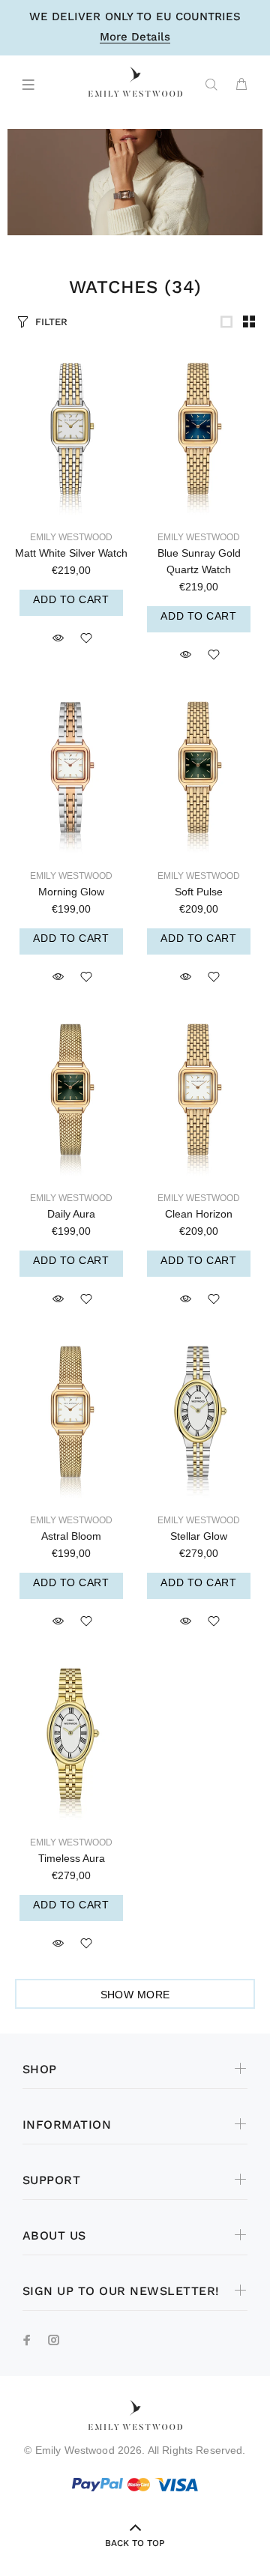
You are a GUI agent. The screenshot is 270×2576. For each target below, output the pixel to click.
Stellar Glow (199, 1536)
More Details (135, 37)
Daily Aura (71, 1214)
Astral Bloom (71, 1536)
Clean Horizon (199, 1214)
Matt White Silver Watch (71, 553)
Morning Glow (71, 892)
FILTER (51, 322)
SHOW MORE (135, 1995)
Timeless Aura (72, 1858)
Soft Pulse (199, 892)
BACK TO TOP (135, 2543)
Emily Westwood (71, 537)
